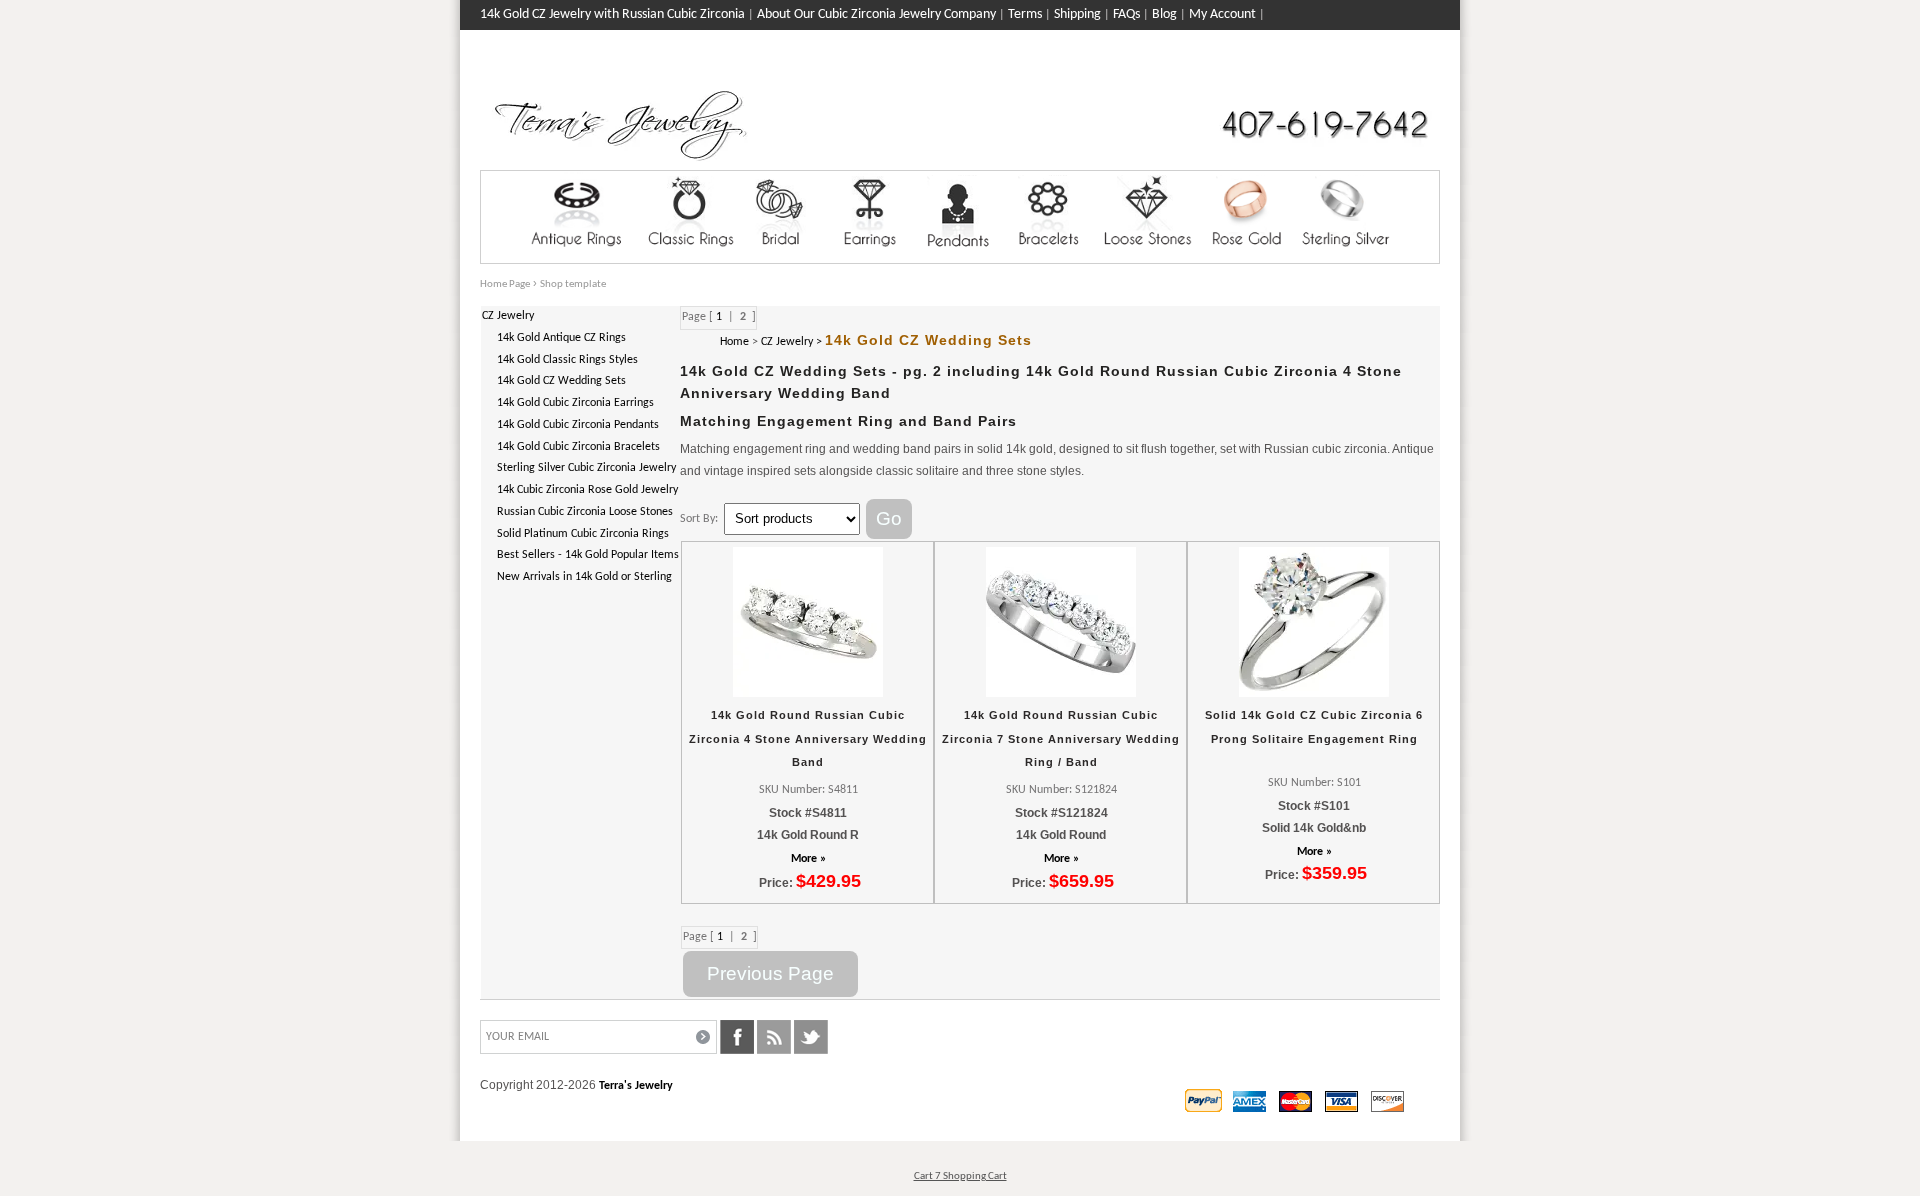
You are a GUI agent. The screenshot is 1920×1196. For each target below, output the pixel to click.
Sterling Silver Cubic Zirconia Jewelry (586, 468)
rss (774, 1037)
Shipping (1077, 14)
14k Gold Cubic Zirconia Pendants (578, 425)
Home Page (505, 284)
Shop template (573, 284)
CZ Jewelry (508, 316)
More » (808, 859)
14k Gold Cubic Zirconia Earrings (575, 403)
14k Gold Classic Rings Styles (567, 360)
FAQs (1126, 14)
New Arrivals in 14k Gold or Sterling (584, 577)
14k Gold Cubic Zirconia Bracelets (578, 447)
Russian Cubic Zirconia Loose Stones (585, 512)
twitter (811, 1037)
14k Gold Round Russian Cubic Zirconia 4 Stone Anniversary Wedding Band (808, 738)
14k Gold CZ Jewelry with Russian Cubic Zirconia (612, 14)
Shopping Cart (1401, 71)
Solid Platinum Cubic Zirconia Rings (583, 534)
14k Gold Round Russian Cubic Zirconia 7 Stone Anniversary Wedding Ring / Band (1061, 738)
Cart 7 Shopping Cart (960, 1176)
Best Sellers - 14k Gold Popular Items (588, 555)
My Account (1222, 14)
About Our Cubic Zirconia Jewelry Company (876, 14)
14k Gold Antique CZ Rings (561, 338)
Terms (1025, 14)
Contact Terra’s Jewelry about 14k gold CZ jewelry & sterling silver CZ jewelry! (696, 44)
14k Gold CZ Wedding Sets (561, 381)
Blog (1164, 14)
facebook (737, 1037)
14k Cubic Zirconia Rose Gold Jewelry (587, 490)
